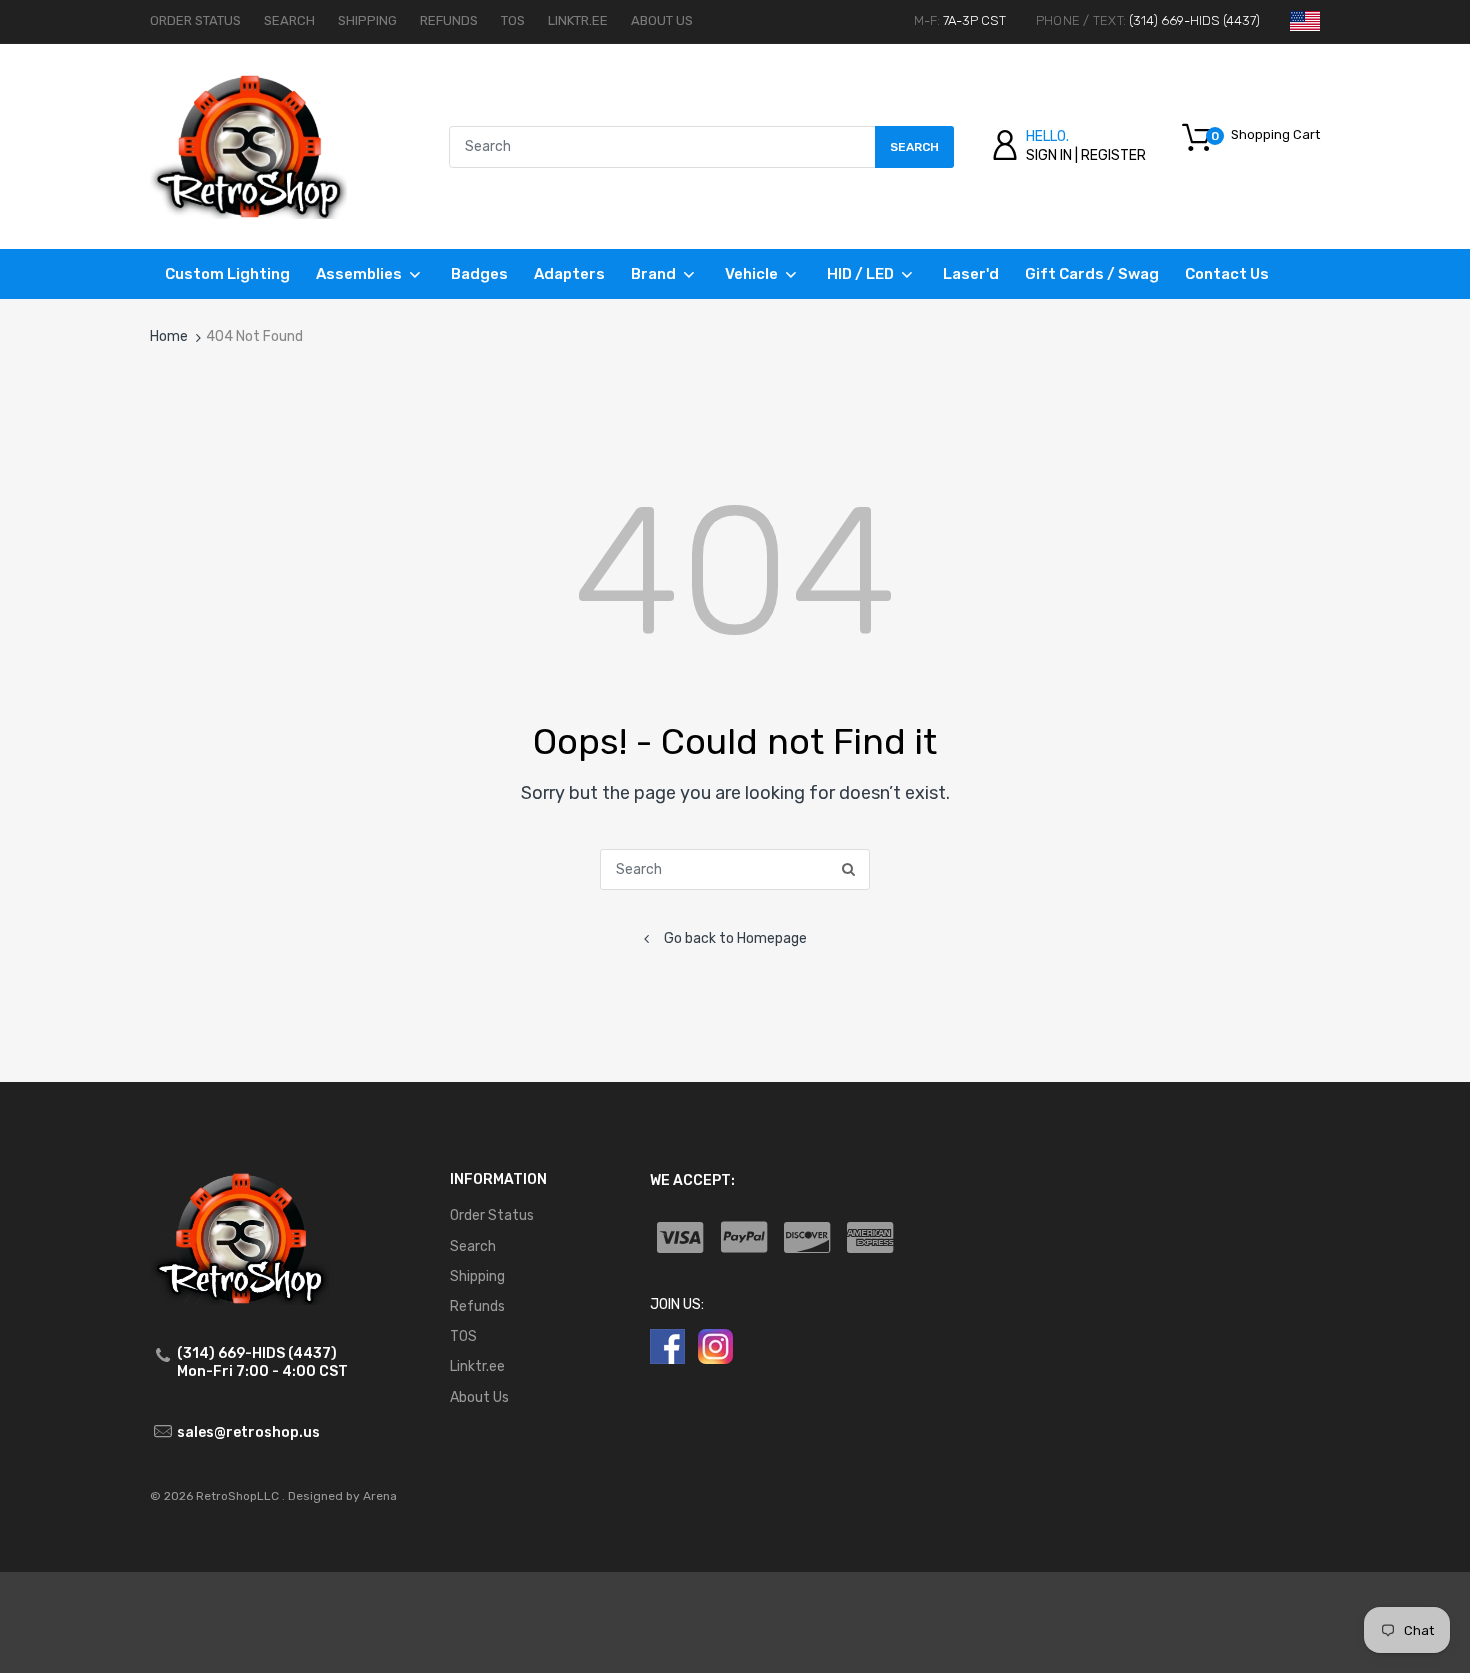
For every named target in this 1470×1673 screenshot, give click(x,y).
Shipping (367, 20)
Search (289, 20)
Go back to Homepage (735, 938)
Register (1113, 155)
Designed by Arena (342, 1496)
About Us (662, 20)
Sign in (1049, 155)
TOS (513, 20)
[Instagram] (715, 1345)
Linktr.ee (578, 20)
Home (169, 336)
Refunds (449, 20)
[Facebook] (667, 1345)
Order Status (195, 20)
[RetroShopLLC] (248, 145)
